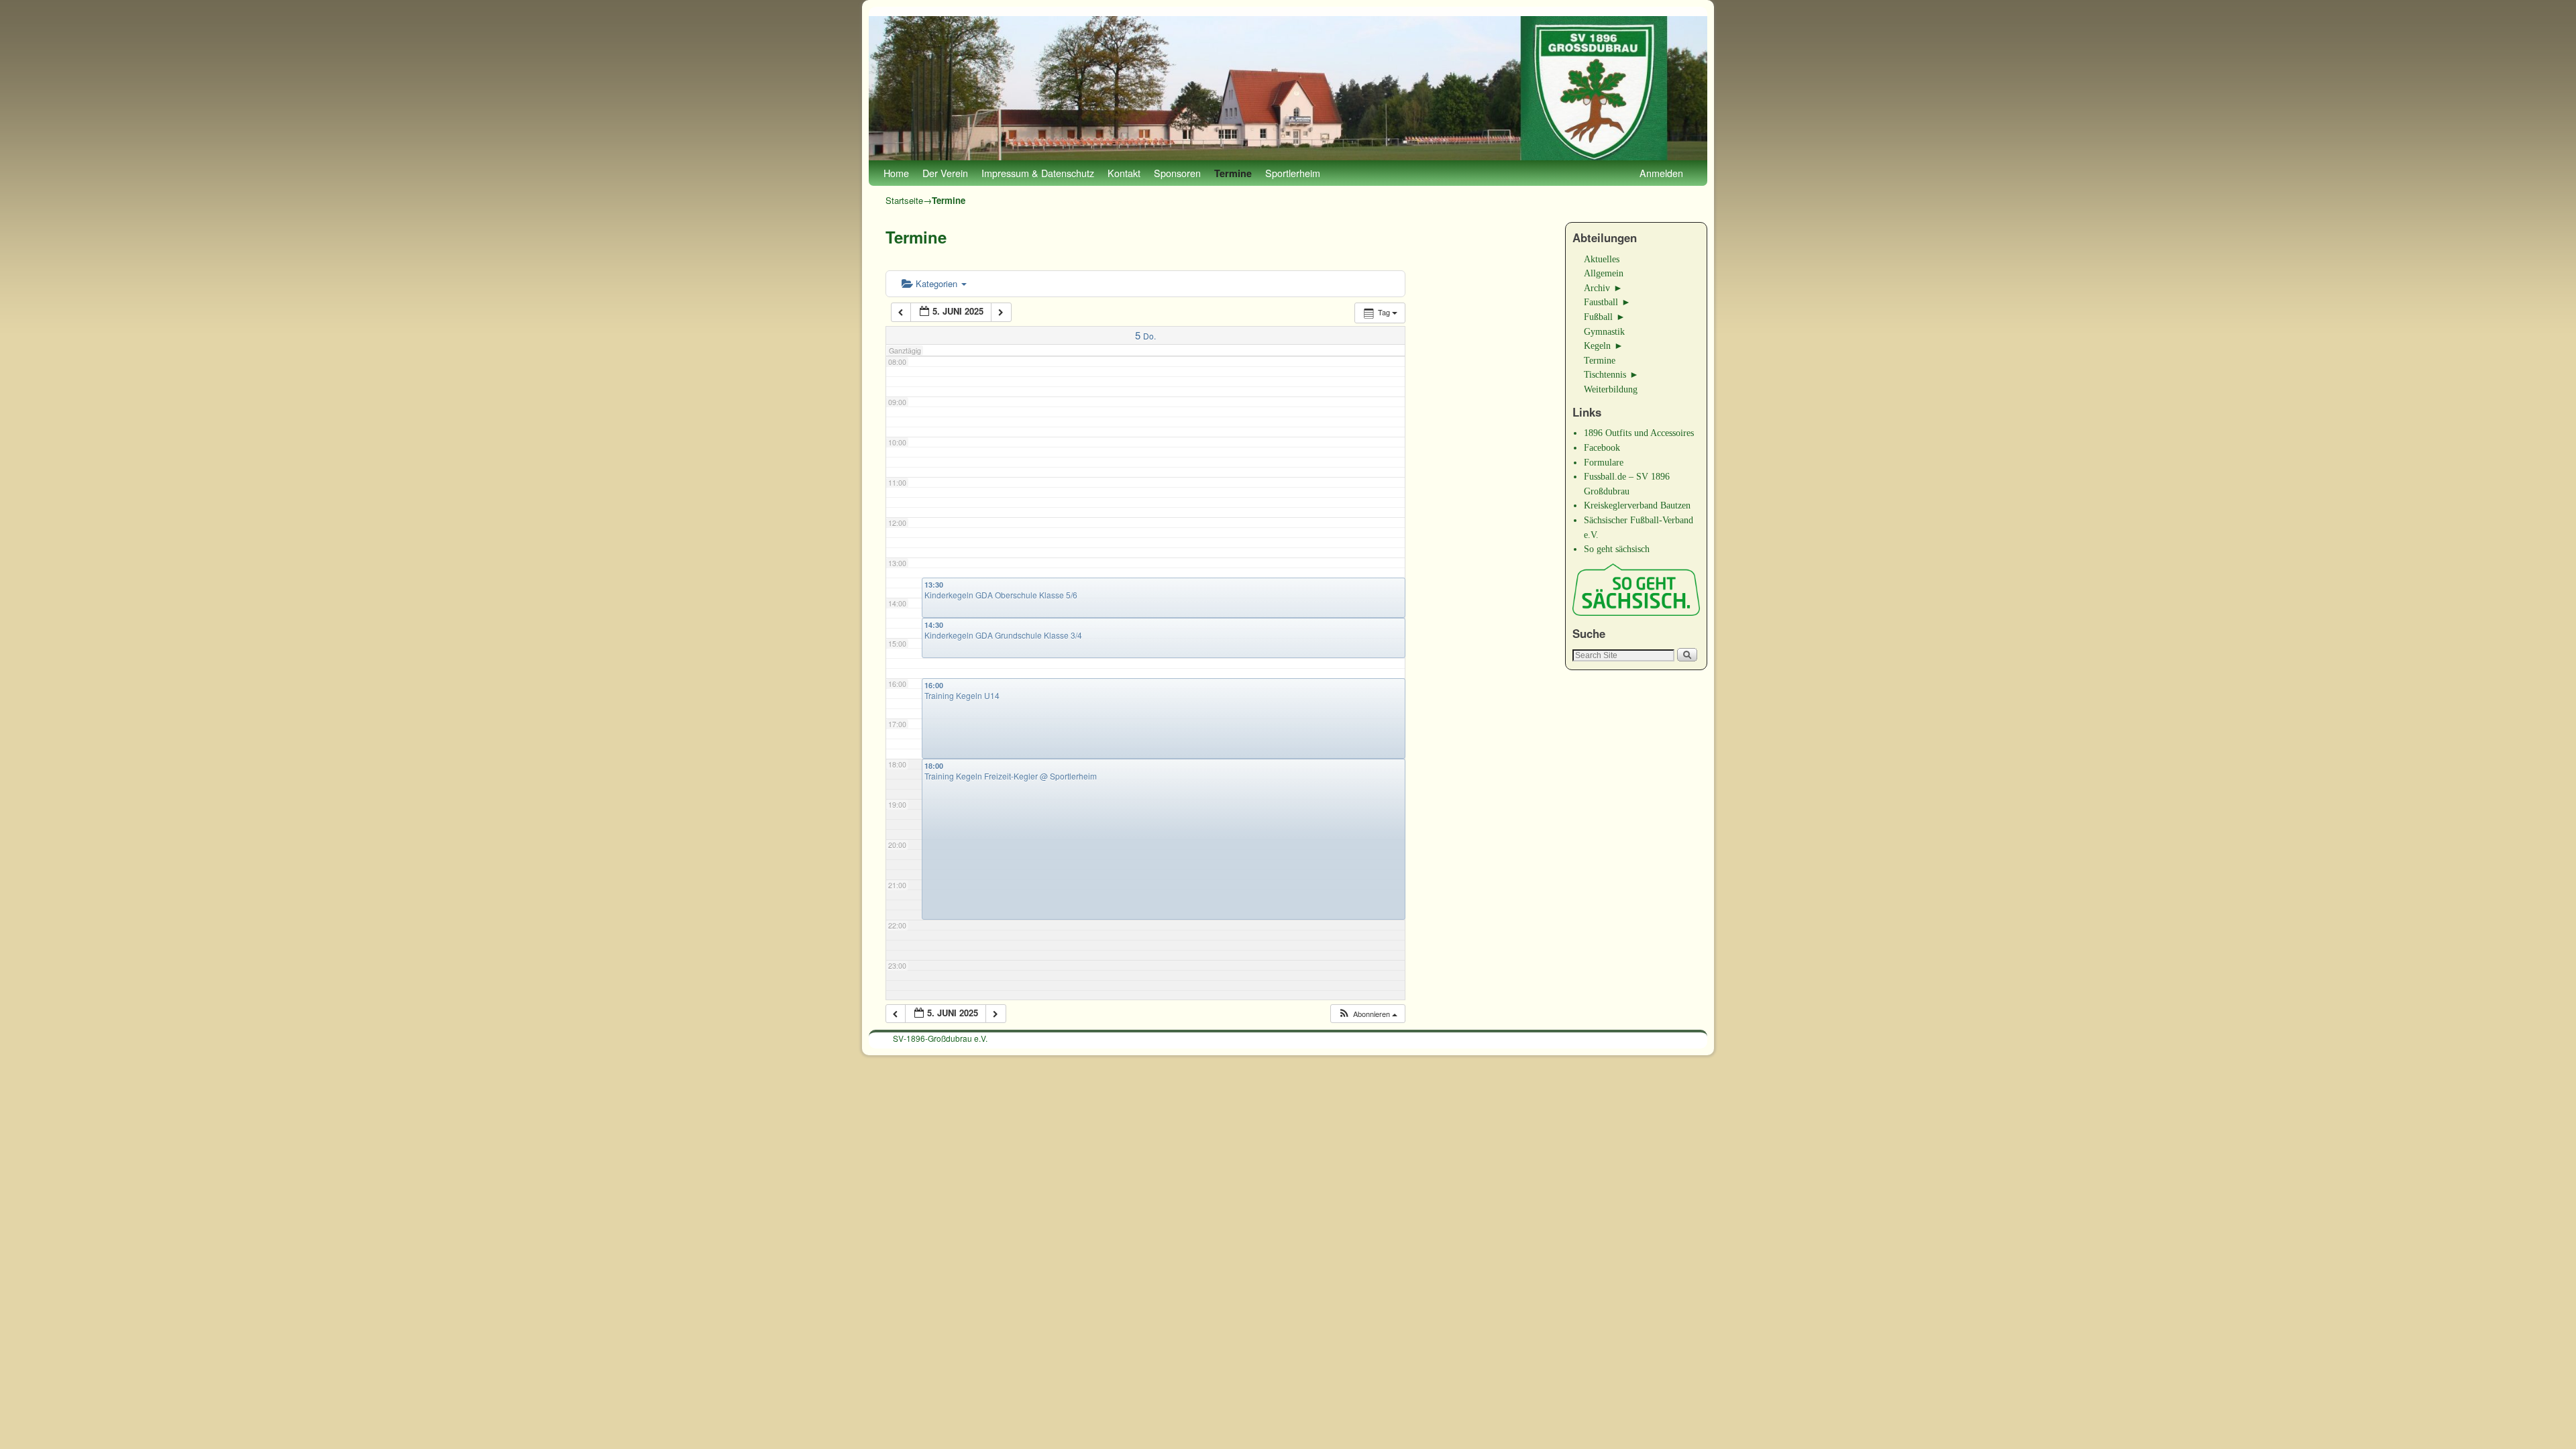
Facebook (1602, 447)
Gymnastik (1604, 331)
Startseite (904, 200)
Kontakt (1124, 173)
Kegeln (1597, 345)
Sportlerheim (1293, 173)
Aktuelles (1602, 259)
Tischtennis (1605, 374)
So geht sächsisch (1617, 549)
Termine (1233, 173)
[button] (1367, 1014)
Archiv (1597, 288)
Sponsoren (1177, 173)
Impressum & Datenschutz (1038, 173)
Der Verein (945, 173)
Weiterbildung (1611, 389)
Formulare (1604, 462)
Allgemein (1604, 273)
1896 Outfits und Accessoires (1639, 433)
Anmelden (1661, 173)
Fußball (1598, 317)
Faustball (1601, 302)
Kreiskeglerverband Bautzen (1637, 505)
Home (896, 173)
